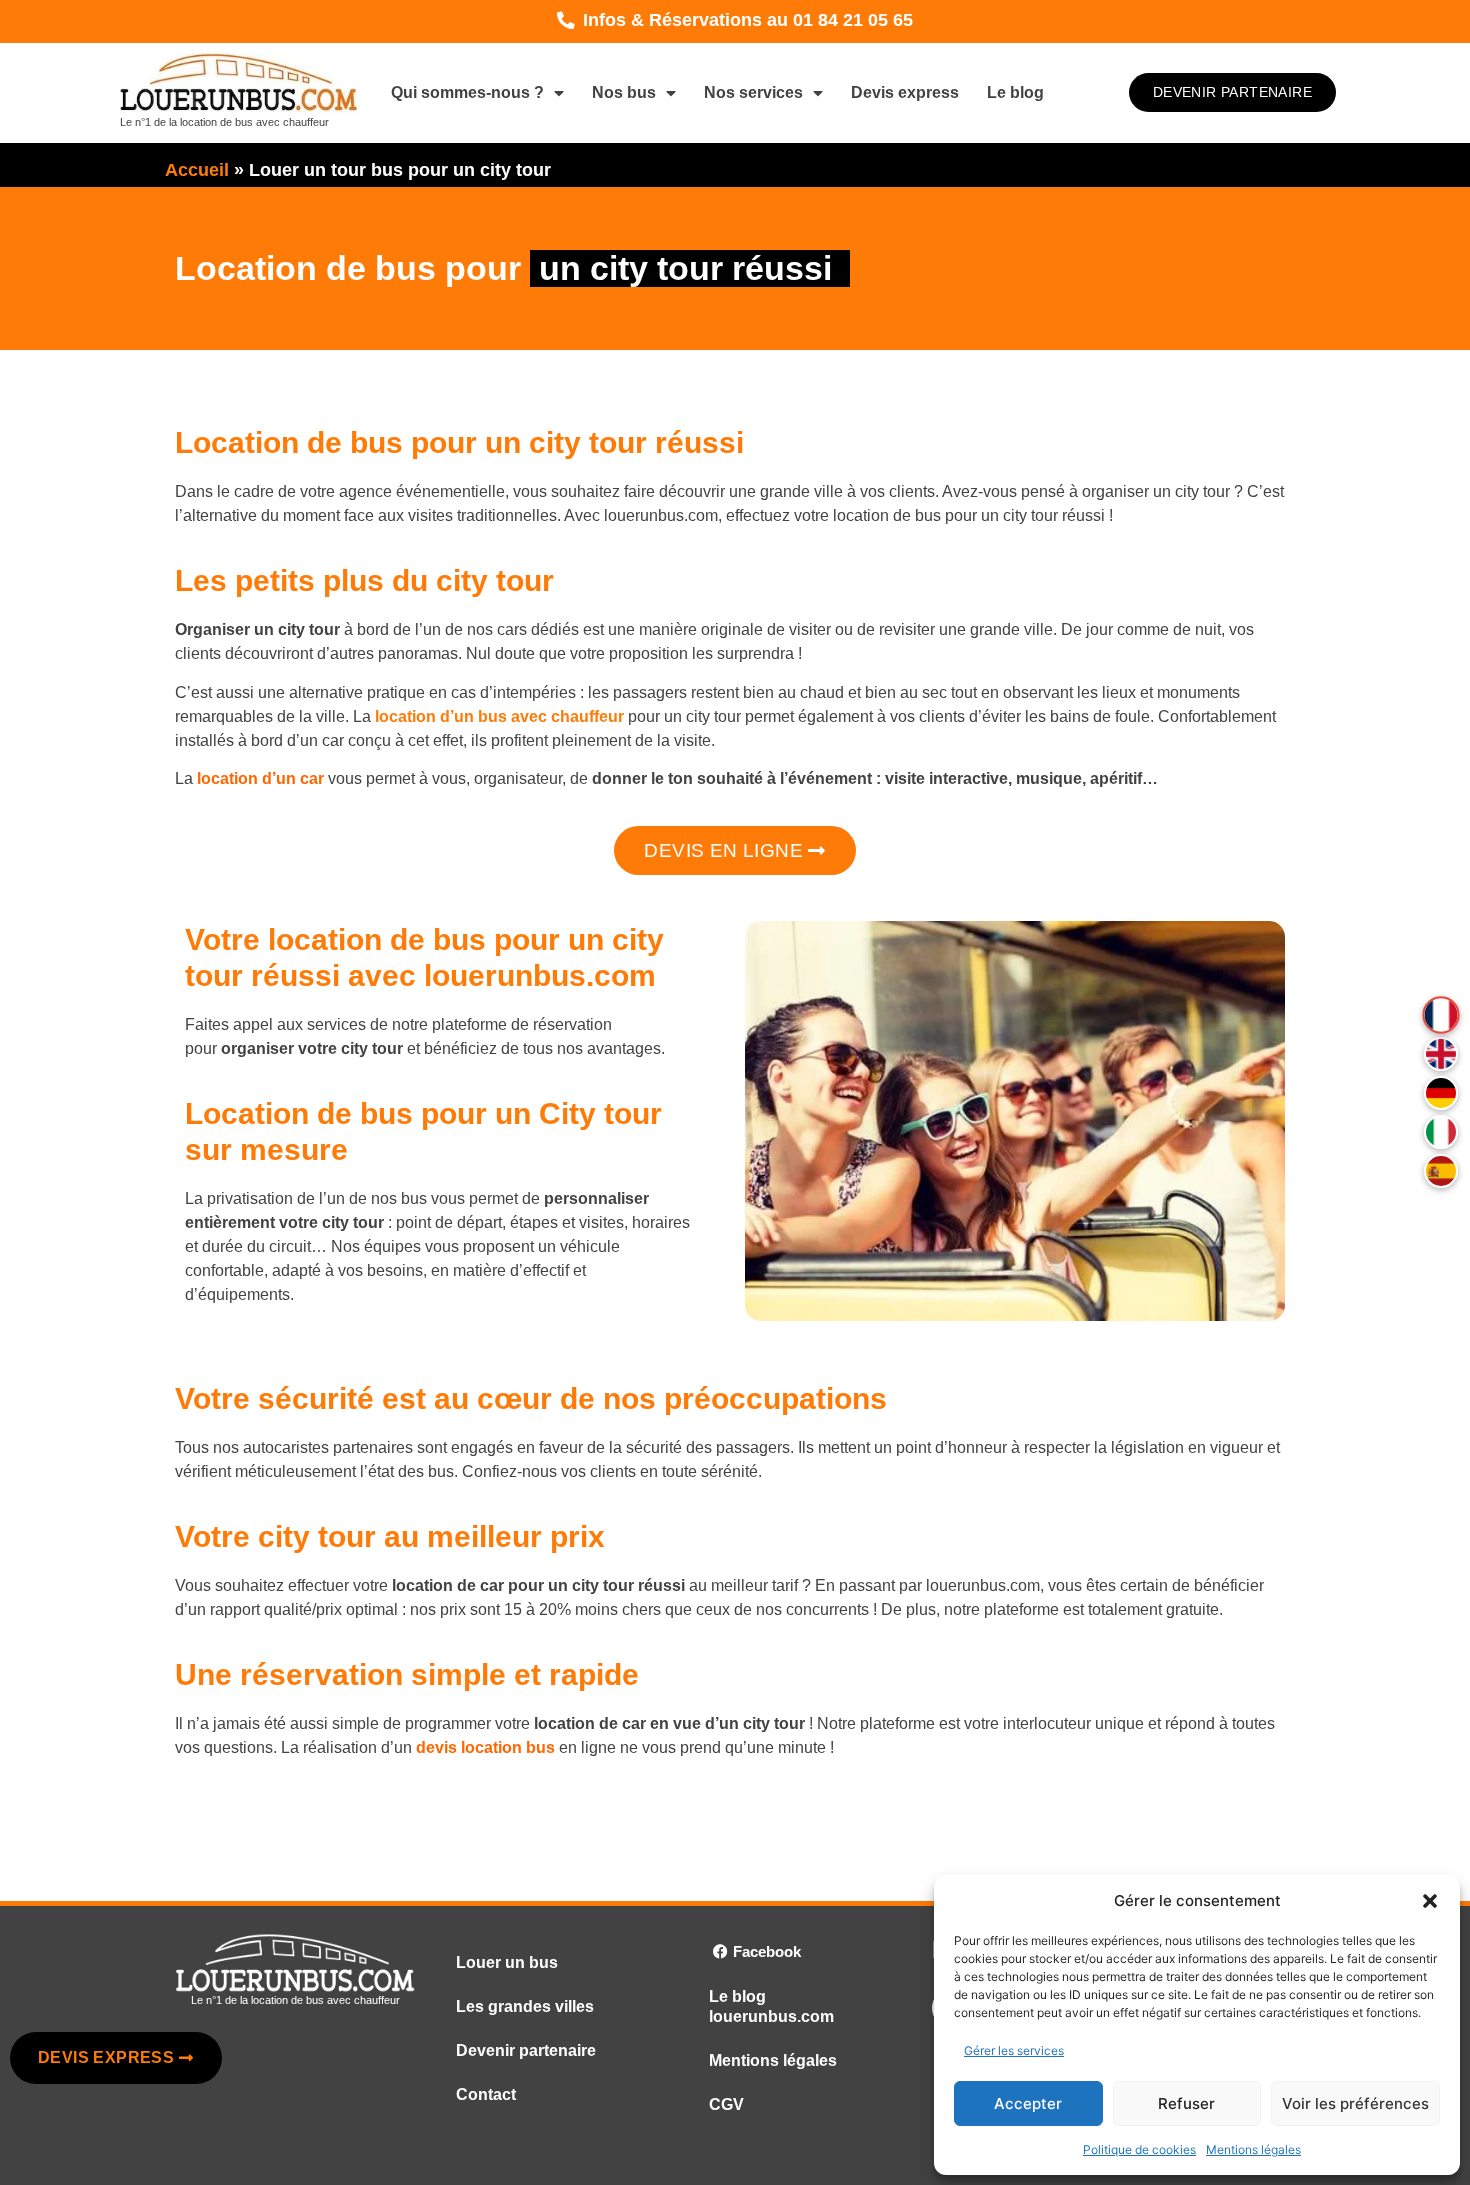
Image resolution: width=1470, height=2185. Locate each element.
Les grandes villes (525, 2006)
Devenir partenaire (526, 2050)
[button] (1430, 1901)
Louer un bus (507, 1962)
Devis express (905, 92)
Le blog (1015, 92)
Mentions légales (1253, 2149)
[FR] (1440, 1014)
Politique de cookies (1139, 2149)
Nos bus (624, 92)
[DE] (1441, 1093)
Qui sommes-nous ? (467, 92)
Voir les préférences (1355, 2103)
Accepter (1028, 2103)
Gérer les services (1014, 2050)
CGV (726, 2104)
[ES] (1441, 1171)
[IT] (1441, 1132)
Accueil (197, 170)
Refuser (1186, 2103)
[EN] (1441, 1054)
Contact (486, 2094)
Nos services (753, 92)
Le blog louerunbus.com (771, 2006)
